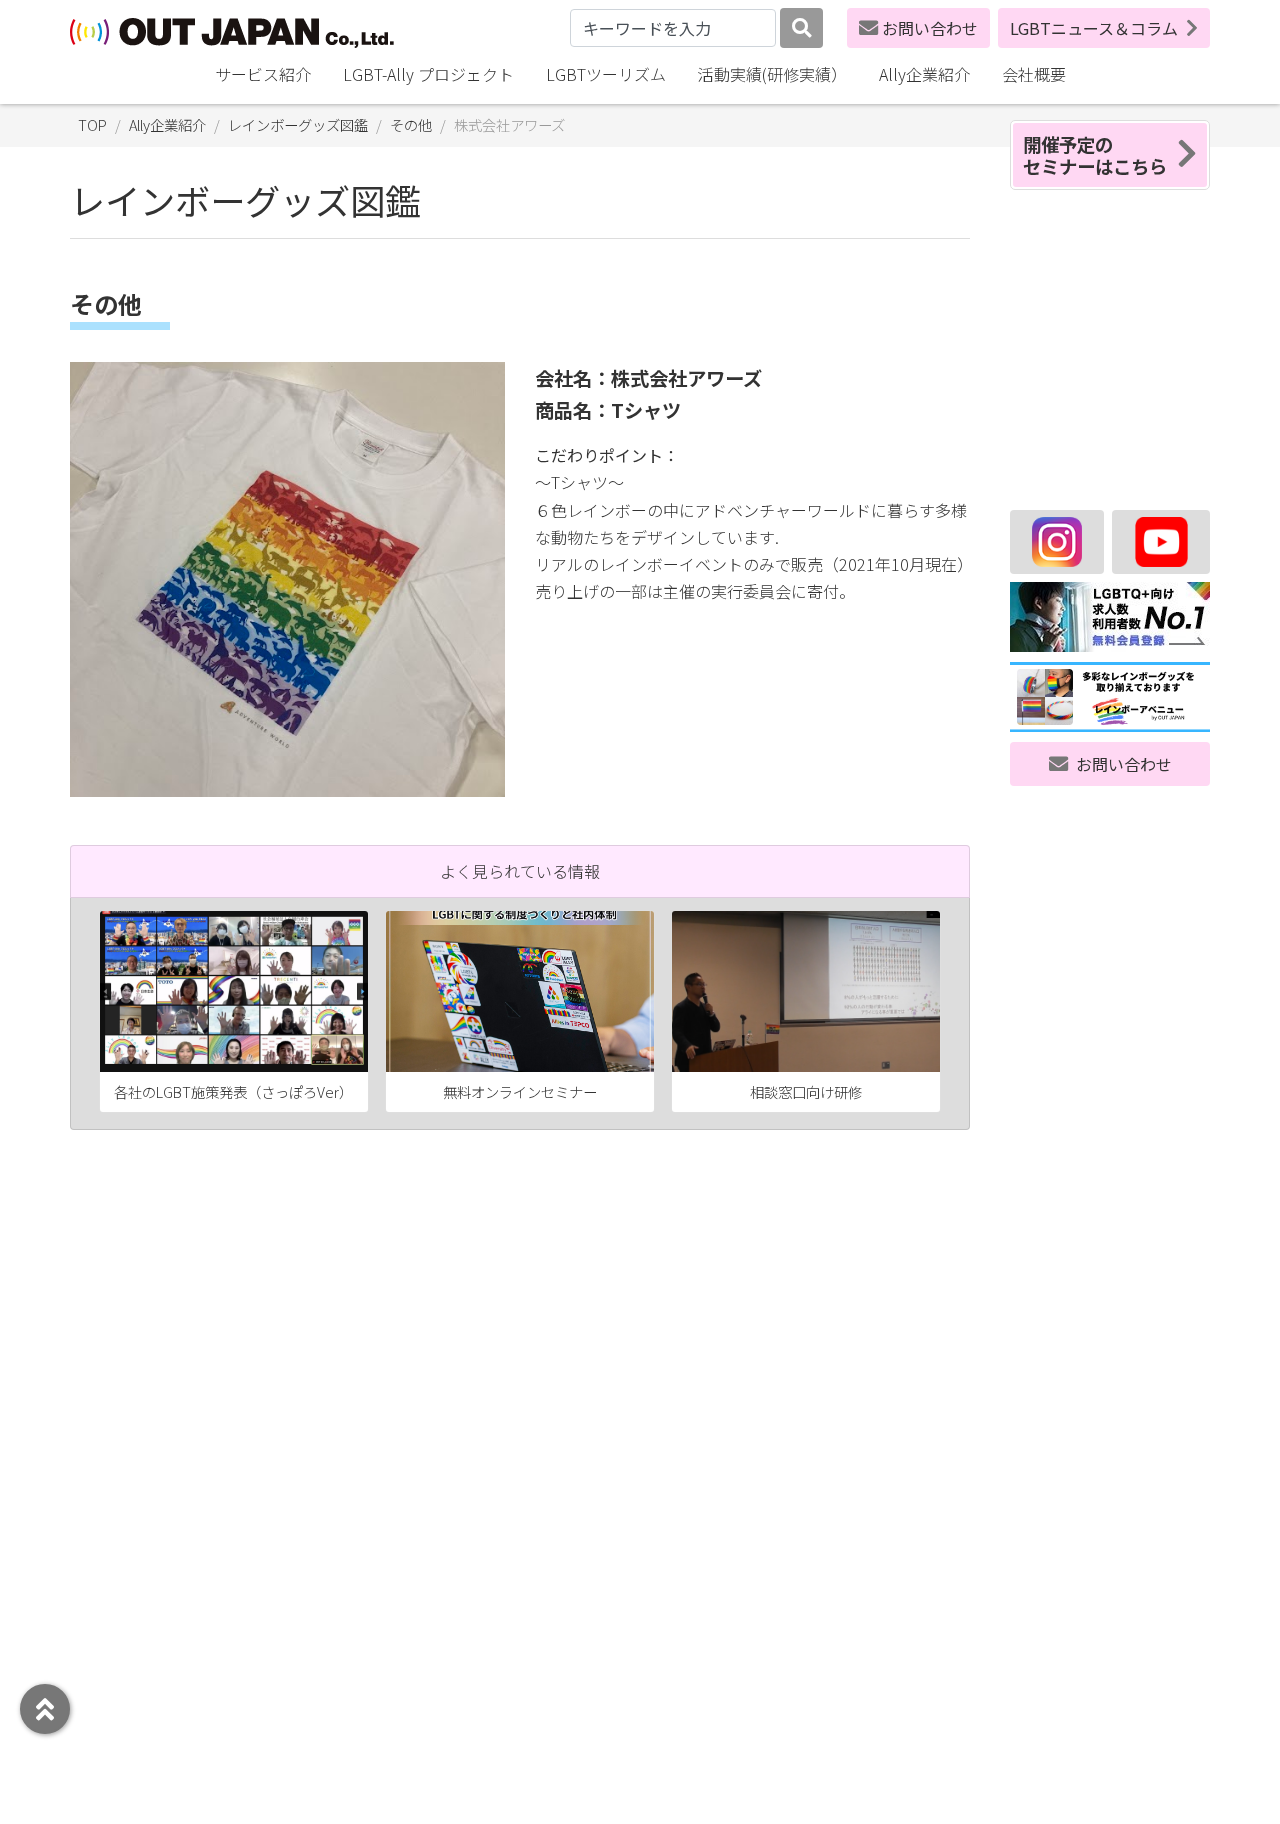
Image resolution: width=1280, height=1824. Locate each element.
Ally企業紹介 (167, 124)
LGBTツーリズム (606, 74)
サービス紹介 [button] (263, 74)
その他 (411, 124)
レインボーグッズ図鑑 (298, 124)
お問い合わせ (930, 28)
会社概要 (1034, 74)
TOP (92, 124)
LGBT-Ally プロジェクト (428, 74)
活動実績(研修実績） (772, 74)
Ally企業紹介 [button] (924, 74)
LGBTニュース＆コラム (1094, 28)
